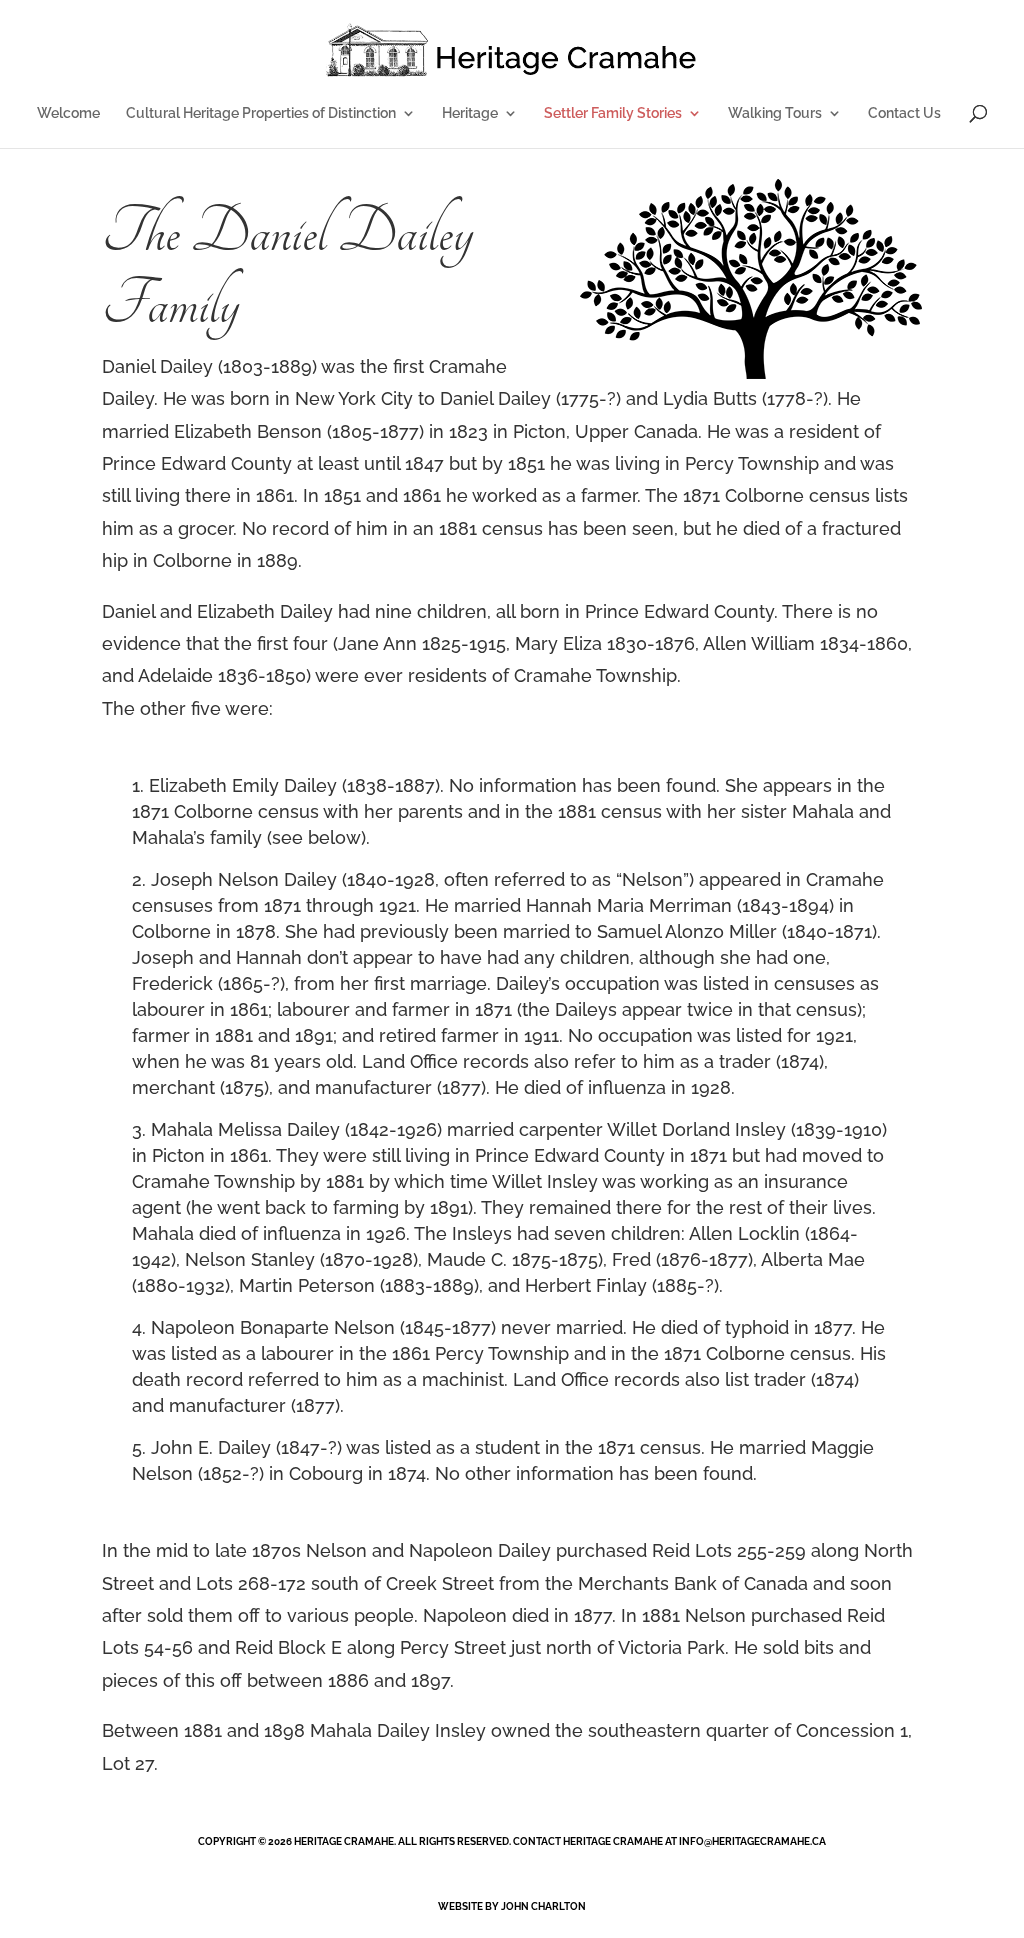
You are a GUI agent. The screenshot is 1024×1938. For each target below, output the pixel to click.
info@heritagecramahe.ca (752, 1841)
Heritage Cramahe (344, 1841)
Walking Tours (775, 113)
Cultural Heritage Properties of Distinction (261, 113)
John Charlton (543, 1906)
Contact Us (904, 113)
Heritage (470, 113)
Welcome (68, 113)
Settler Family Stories (613, 113)
